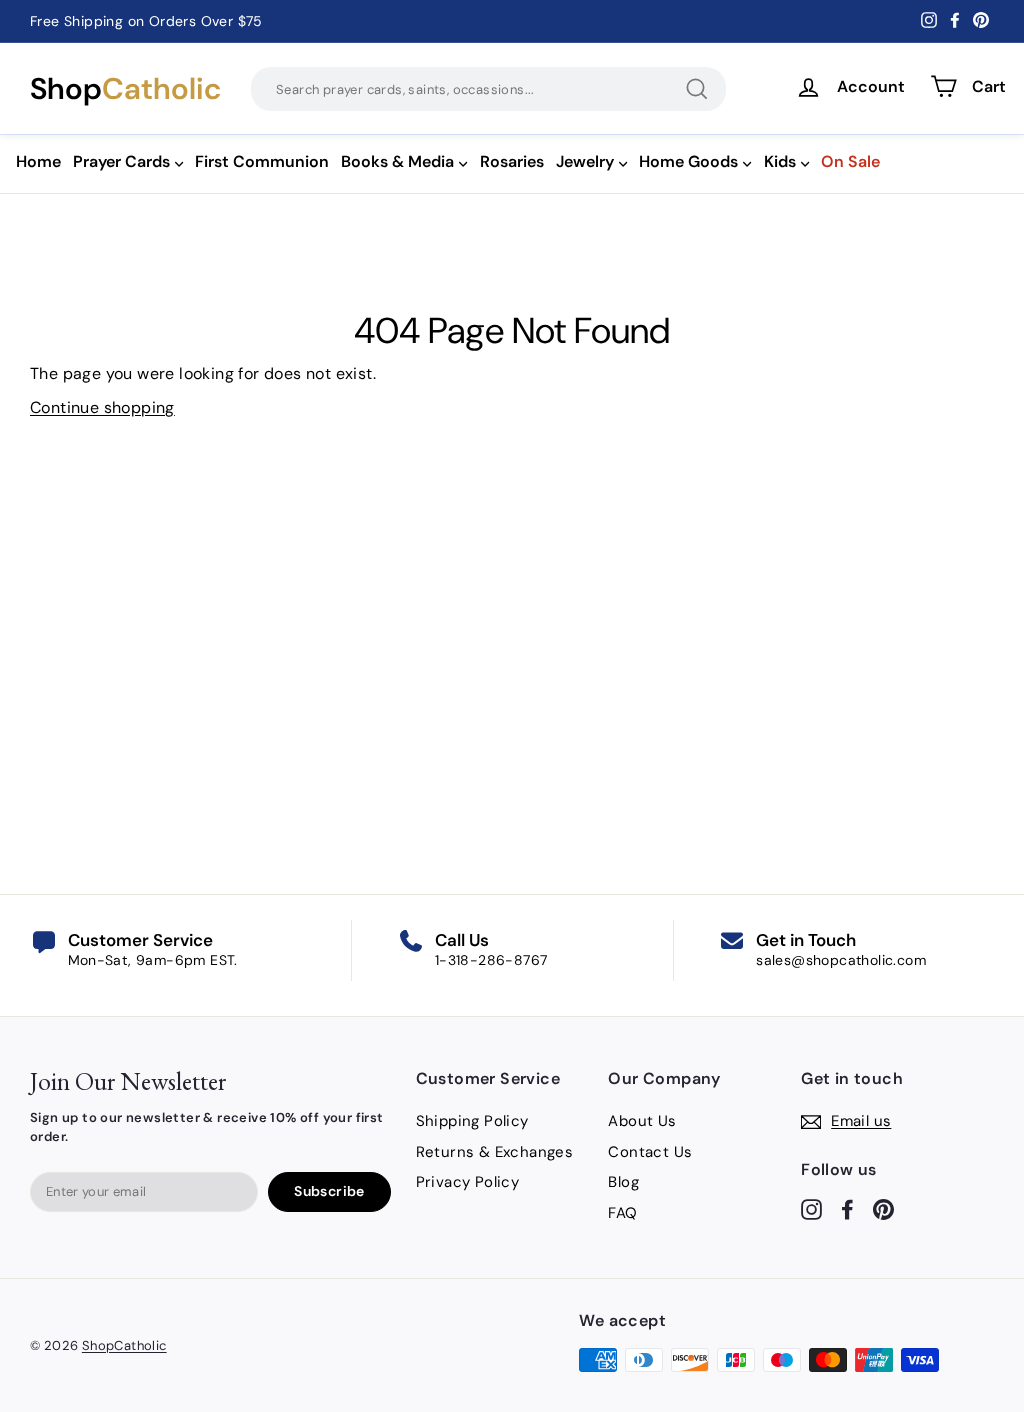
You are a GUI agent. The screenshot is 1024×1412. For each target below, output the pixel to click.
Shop (125, 89)
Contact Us (650, 1152)
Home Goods (688, 161)
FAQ (622, 1213)
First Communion (262, 161)
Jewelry (585, 161)
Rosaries (512, 161)
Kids (780, 161)
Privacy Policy (468, 1182)
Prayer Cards (121, 161)
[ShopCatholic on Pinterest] (883, 1208)
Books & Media (397, 161)
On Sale (850, 161)
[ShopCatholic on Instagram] (811, 1208)
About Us (642, 1121)
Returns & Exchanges (495, 1152)
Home (38, 161)
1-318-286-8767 (491, 960)
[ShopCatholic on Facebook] (847, 1208)
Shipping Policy (472, 1121)
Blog (623, 1182)
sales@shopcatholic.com (841, 960)
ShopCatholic (124, 1345)
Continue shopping (102, 407)
